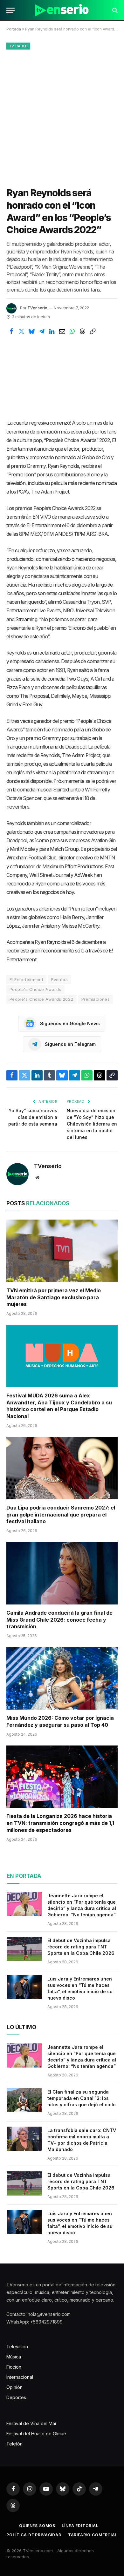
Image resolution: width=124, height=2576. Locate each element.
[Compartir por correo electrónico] (62, 332)
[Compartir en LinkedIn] (52, 332)
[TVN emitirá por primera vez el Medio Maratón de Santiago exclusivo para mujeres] (62, 1251)
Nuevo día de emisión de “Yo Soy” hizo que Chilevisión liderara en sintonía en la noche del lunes (92, 1124)
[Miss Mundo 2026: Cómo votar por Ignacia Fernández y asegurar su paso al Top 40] (62, 1678)
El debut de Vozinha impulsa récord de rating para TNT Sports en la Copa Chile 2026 (81, 1947)
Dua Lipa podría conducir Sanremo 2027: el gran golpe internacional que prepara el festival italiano (61, 1515)
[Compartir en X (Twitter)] (21, 332)
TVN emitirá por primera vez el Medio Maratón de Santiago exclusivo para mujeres (54, 1297)
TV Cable (18, 46)
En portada (24, 1876)
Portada (14, 29)
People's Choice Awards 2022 (41, 999)
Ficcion (14, 2367)
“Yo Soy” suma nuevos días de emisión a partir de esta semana (32, 1117)
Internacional (20, 2377)
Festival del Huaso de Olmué (36, 2434)
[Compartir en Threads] (82, 332)
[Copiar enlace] (93, 332)
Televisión (17, 2347)
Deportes (16, 2397)
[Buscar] (114, 10)
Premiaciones (96, 999)
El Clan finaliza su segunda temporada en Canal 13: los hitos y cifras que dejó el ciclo (82, 2098)
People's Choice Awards (35, 989)
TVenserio (37, 308)
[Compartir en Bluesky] (31, 332)
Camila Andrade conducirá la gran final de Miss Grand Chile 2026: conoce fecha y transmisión (59, 1620)
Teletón (14, 2444)
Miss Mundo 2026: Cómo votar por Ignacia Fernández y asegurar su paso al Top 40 (60, 1721)
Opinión (14, 2387)
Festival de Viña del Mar (31, 2423)
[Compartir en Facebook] (11, 332)
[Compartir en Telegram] (42, 332)
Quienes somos (37, 2526)
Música (14, 2357)
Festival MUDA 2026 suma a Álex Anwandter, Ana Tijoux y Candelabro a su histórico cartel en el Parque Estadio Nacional (59, 1406)
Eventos (59, 979)
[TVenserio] (62, 10)
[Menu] (10, 10)
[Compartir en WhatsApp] (72, 332)
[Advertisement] (62, 117)
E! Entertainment (26, 979)
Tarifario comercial (93, 2535)
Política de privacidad (34, 2535)
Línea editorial (80, 2526)
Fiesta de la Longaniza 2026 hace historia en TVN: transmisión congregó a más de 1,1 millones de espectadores (60, 1823)
